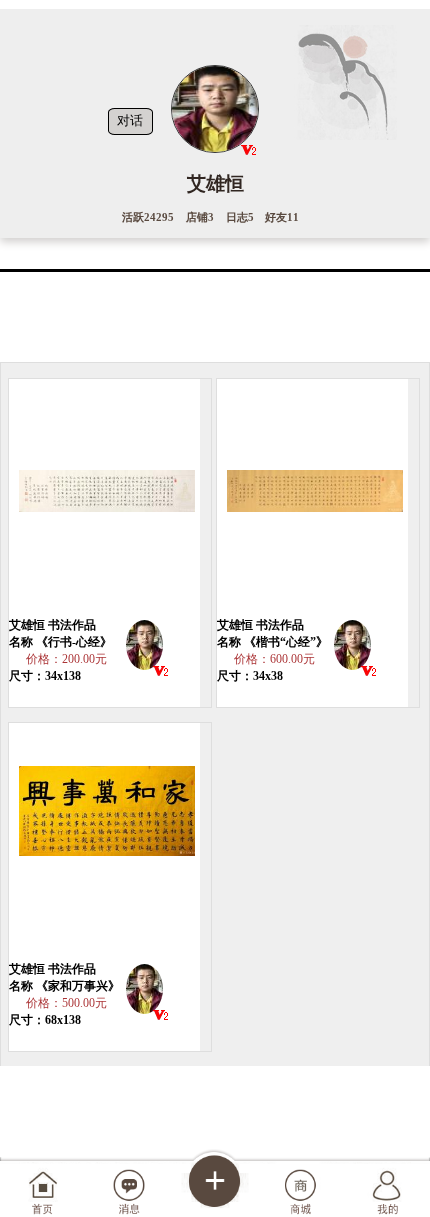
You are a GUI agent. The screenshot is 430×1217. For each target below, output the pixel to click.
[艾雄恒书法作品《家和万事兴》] (105, 842)
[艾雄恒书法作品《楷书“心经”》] (313, 498)
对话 (130, 121)
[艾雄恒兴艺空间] (144, 648)
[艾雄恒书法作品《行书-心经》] (105, 498)
